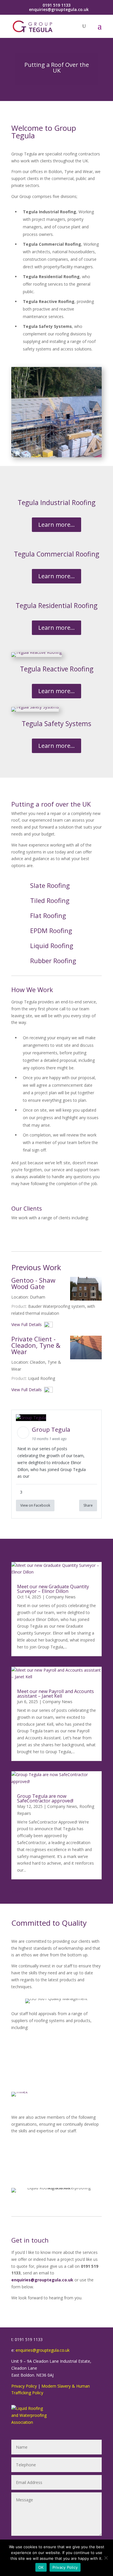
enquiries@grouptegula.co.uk (43, 2350)
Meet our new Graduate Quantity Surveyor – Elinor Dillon (53, 1589)
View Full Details (28, 1324)
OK (41, 2567)
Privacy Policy (24, 2386)
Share (88, 1505)
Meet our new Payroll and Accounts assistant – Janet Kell (55, 1694)
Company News (61, 1597)
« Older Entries (25, 1891)
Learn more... (57, 525)
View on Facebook (35, 1505)
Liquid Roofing (52, 945)
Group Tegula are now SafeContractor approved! (45, 1798)
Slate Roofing (50, 885)
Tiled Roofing (50, 900)
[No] (106, 2558)
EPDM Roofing (51, 930)
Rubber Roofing (53, 961)
